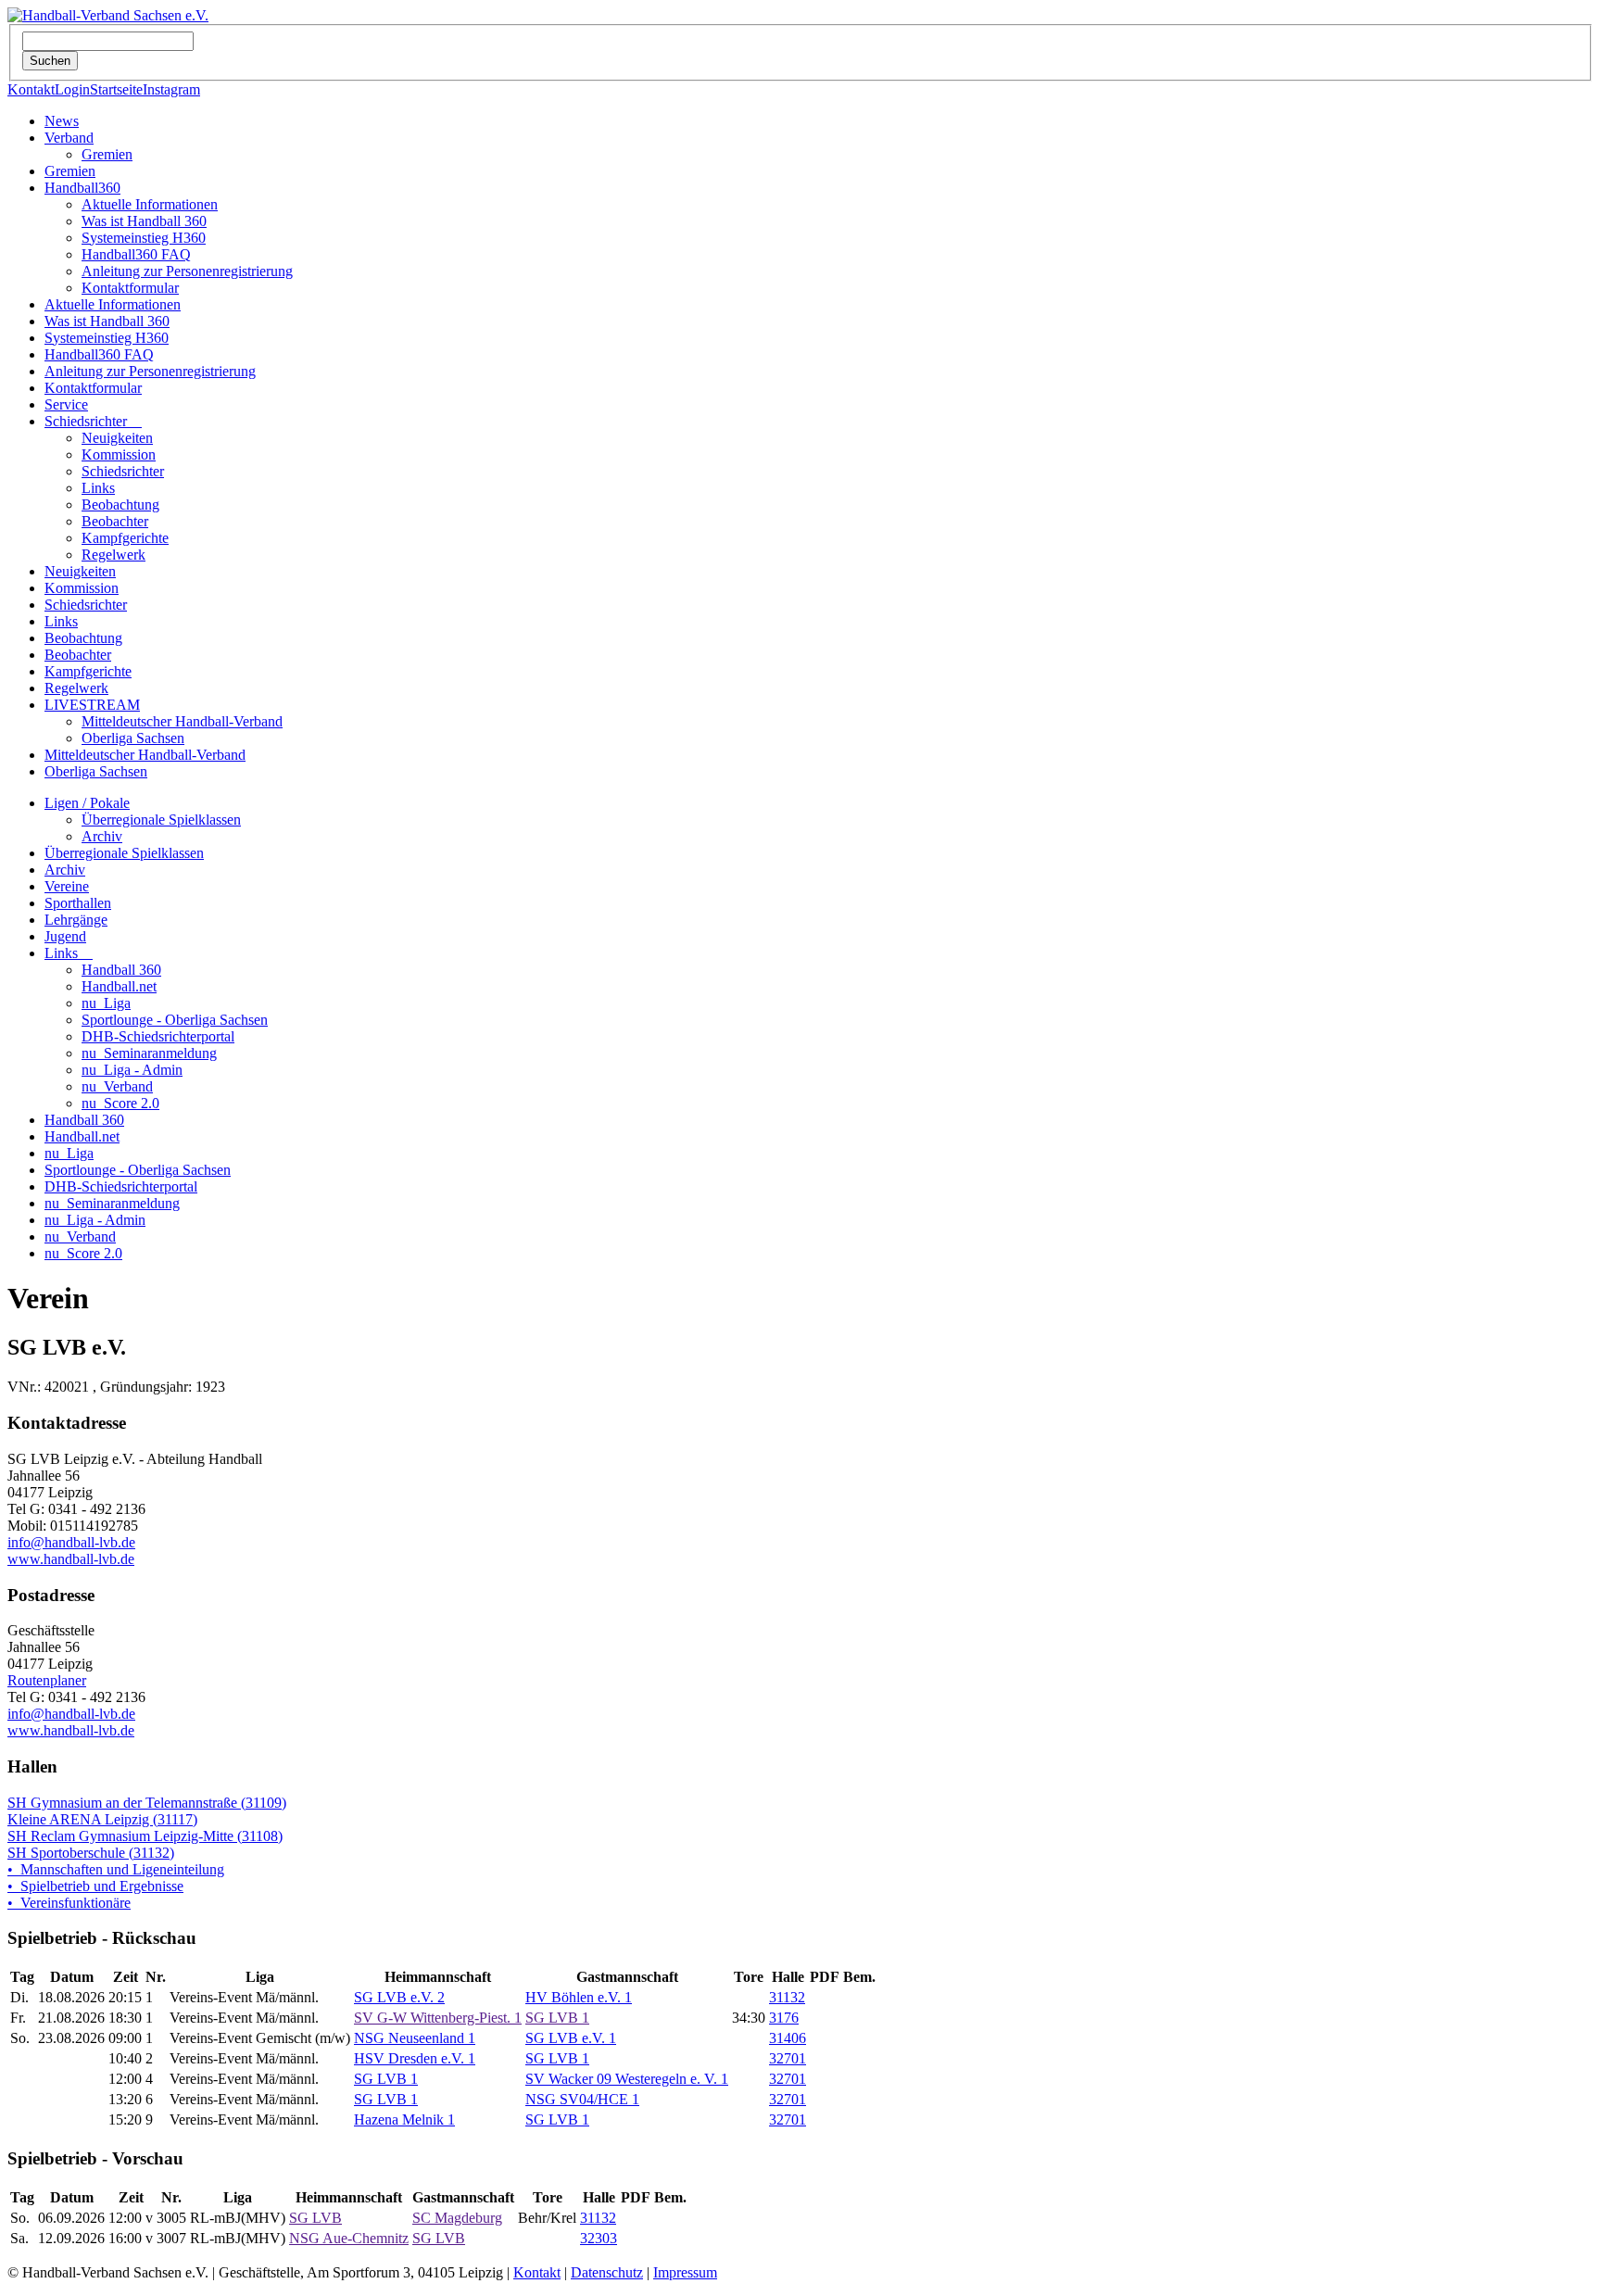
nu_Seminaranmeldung (149, 1053)
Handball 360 (121, 970)
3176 (784, 2018)
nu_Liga (106, 1003)
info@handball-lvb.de (71, 1542)
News (62, 121)
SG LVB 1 (557, 2018)
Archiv (102, 836)
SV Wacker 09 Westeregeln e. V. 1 (627, 2079)
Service (66, 404)
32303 (599, 2238)
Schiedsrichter (93, 421)
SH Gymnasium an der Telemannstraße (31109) (147, 1803)
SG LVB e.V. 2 (399, 1997)
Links (98, 488)
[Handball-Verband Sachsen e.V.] (108, 15)
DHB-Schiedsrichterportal (158, 1036)
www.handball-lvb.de (71, 1559)
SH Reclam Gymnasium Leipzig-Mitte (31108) (145, 1836)
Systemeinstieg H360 (144, 238)
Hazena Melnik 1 (404, 2119)
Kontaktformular (130, 288)
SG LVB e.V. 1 (571, 2038)
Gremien (107, 154)
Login (72, 89)
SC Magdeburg (457, 2218)
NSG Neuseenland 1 (415, 2038)
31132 (787, 1997)
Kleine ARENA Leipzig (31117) (102, 1819)
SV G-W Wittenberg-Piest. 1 (438, 2018)
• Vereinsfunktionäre (69, 1903)
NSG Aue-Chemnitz (349, 2238)
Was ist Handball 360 (144, 221)
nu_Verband (117, 1086)
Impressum (685, 2272)
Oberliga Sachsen (133, 738)
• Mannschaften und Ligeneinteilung (116, 1869)
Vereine (67, 886)
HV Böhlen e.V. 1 (579, 1997)
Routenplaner (47, 1680)
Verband (69, 138)
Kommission (119, 454)
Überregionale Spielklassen (161, 820)
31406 (788, 2038)
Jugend (65, 936)
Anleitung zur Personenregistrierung (187, 271)
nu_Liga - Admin (132, 1070)
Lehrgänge (76, 920)
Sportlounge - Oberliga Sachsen (175, 1020)
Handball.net (119, 986)
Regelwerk (113, 555)
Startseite (116, 89)
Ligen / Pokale (87, 803)
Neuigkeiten (117, 438)
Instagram (171, 89)
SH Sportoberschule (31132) (91, 1853)
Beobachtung (120, 505)
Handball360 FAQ (136, 254)
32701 (788, 2058)
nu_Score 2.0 (120, 1103)
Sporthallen (78, 903)
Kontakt (31, 89)
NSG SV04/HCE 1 (582, 2099)
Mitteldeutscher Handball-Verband (182, 721)
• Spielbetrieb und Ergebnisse (95, 1886)
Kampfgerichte (125, 538)
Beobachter (115, 521)
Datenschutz (607, 2272)
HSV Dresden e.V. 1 (415, 2058)
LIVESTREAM (92, 705)
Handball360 (82, 188)
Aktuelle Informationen (150, 204)
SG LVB (315, 2218)
